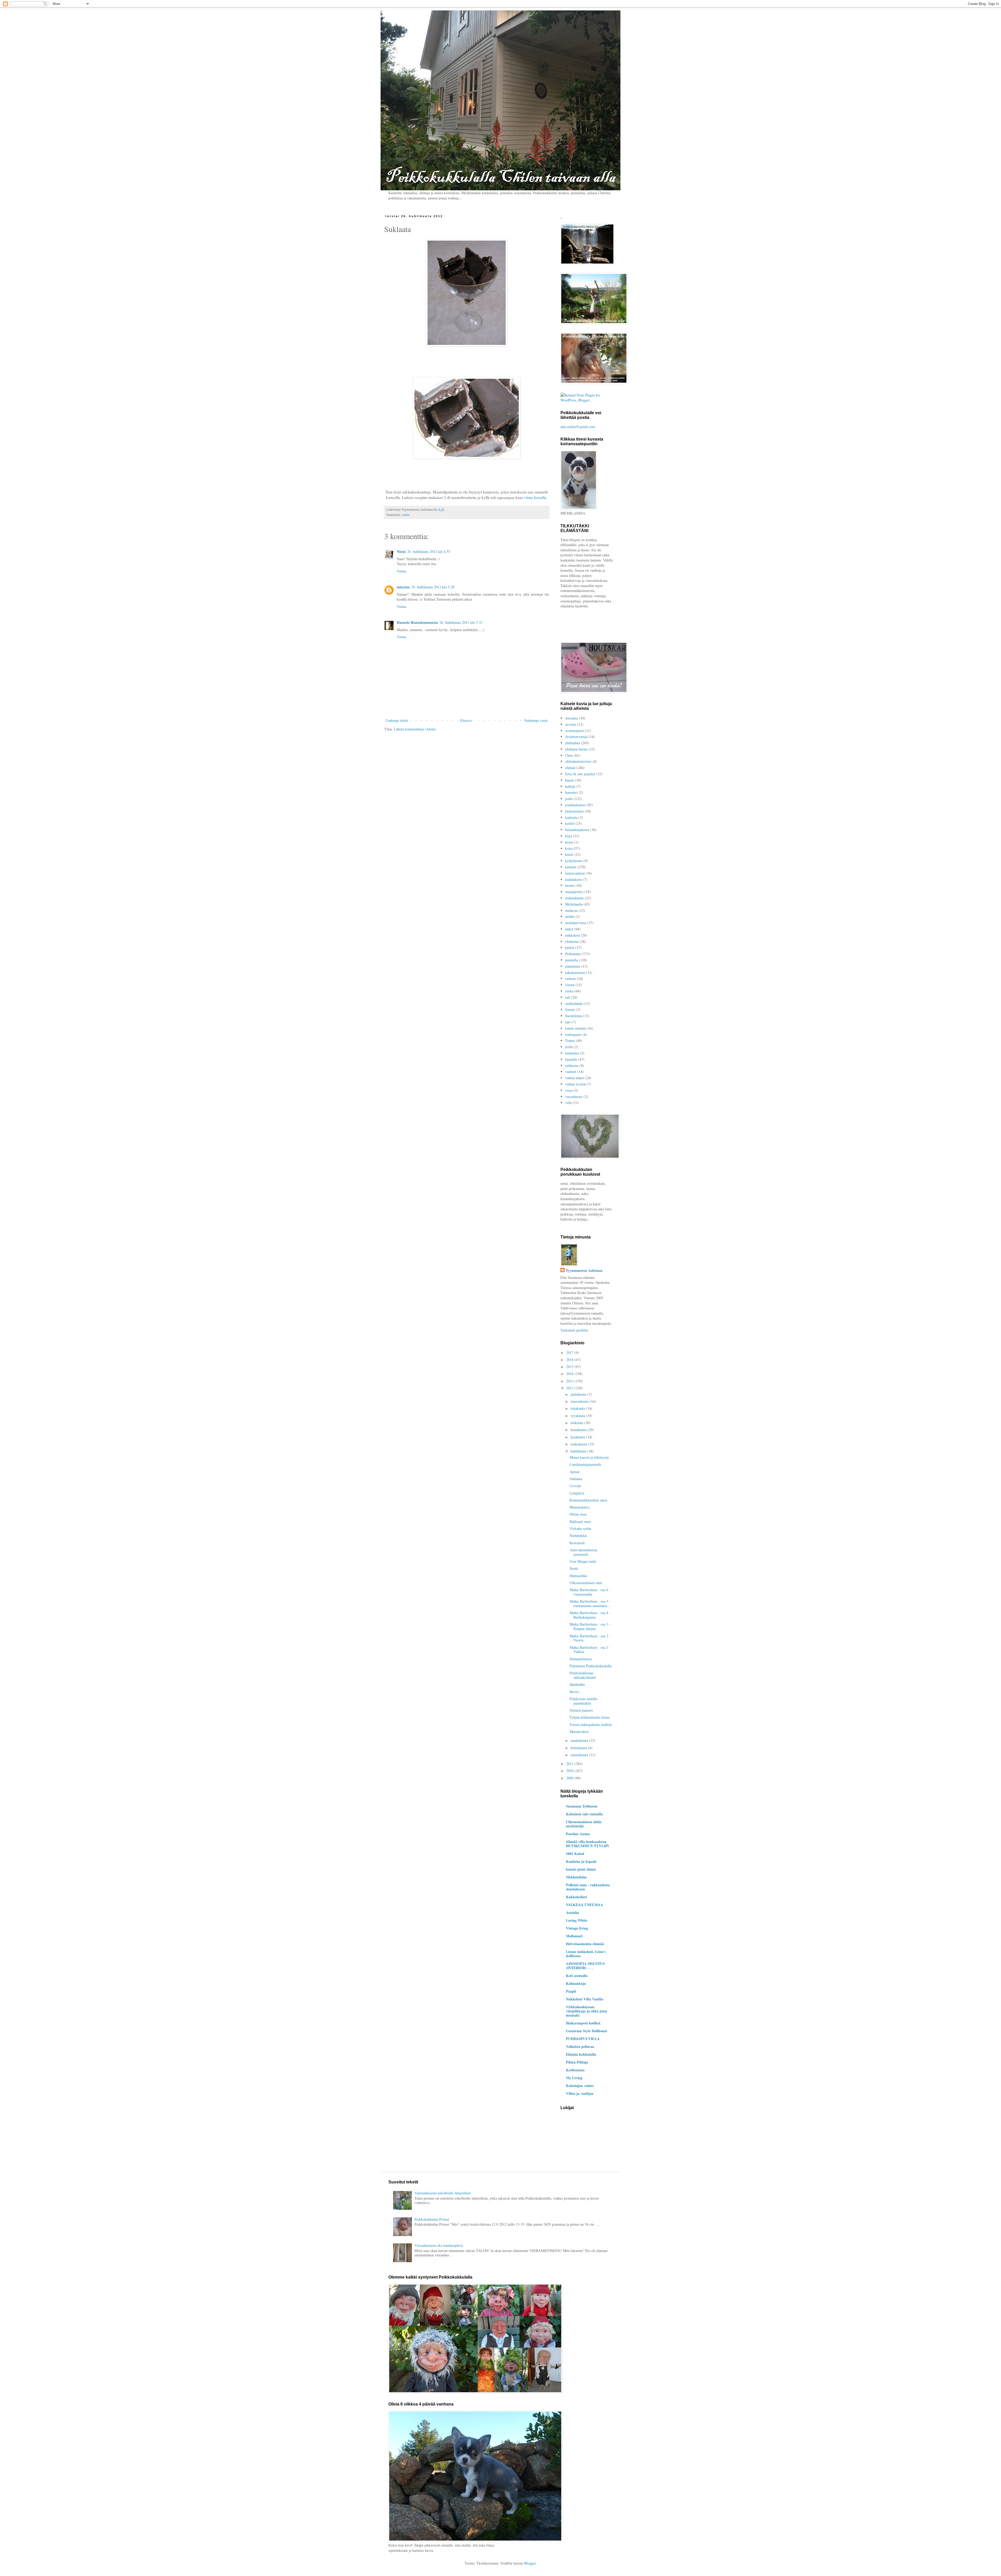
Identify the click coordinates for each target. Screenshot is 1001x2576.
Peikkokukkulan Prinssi (432, 2219)
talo (568, 1022)
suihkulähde (574, 1003)
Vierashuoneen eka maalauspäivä (439, 2245)
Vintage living (577, 1928)
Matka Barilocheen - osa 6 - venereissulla (590, 1592)
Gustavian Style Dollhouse (587, 2031)
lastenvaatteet (575, 873)
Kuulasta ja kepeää (581, 1861)
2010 (570, 1771)
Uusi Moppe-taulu (583, 1561)
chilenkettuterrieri (578, 761)
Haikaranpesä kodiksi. (584, 2023)
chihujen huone (576, 749)
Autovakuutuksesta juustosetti (583, 1552)
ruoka (406, 515)
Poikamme (573, 954)
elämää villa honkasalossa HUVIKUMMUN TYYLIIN (587, 1844)
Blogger (530, 2563)
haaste (570, 780)
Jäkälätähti (577, 1684)
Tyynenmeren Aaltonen (584, 1271)
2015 (570, 1367)
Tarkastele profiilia (574, 1330)
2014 (570, 1374)
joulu (569, 799)
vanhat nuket (575, 1078)
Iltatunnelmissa (581, 1659)
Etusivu (466, 720)
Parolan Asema (578, 1834)
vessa (569, 1090)
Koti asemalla (577, 1976)
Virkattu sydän (580, 1528)
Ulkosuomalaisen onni (586, 1583)
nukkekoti (572, 935)
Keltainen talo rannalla (584, 1814)
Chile (569, 755)
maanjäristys (574, 892)
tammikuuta (580, 1755)
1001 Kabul (575, 1854)
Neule (574, 1568)
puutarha (572, 960)
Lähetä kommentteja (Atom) (415, 729)
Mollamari (574, 1936)
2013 (570, 1381)
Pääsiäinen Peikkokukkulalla (591, 1666)
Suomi (570, 1009)
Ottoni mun (578, 1514)
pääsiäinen (573, 966)
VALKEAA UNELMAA (584, 1905)
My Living (574, 2078)
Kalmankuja (576, 1983)
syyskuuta (578, 1416)
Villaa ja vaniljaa (580, 2093)
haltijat (570, 786)
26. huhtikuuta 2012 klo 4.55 (429, 551)
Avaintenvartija (576, 737)
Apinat (575, 1472)
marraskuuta (580, 1401)
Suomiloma (574, 1016)
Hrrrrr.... (576, 1692)
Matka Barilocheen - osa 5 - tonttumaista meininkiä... (590, 1603)
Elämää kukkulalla (581, 2054)
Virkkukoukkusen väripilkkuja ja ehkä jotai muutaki (586, 2011)
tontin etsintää (575, 1028)
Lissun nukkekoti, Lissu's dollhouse (586, 1954)
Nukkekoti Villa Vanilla (585, 1999)
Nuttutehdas (578, 1536)
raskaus (570, 978)
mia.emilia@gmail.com (578, 427)
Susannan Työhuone (582, 1806)
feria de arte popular (580, 774)
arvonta (571, 724)
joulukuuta (579, 1394)
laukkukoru (573, 879)
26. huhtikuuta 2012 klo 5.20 (433, 587)
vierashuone (574, 1097)
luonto (570, 885)
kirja (569, 836)
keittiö (570, 823)
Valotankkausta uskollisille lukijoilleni (443, 2193)
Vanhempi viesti (536, 720)
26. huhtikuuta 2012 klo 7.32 (461, 622)
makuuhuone (575, 898)
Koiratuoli (577, 1543)
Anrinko (572, 1912)
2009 (570, 1778)
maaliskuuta (580, 1740)
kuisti (569, 854)
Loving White (577, 1920)
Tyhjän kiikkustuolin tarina (590, 1717)
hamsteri (571, 792)
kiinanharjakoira (577, 830)
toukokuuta (579, 1444)
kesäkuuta (578, 1437)
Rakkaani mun (580, 1521)
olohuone (572, 941)
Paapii (571, 1991)
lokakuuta (578, 1408)
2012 (570, 1388)
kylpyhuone (574, 861)
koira (569, 848)
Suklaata (576, 1479)
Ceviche (575, 1486)
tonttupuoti (573, 1034)
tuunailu (571, 1059)
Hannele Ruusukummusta (417, 622)
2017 (570, 1353)
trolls (569, 1047)
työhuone (572, 1066)
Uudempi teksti (397, 720)
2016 (570, 1360)
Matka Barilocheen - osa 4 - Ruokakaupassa (590, 1615)
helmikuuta (579, 1748)
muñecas (571, 910)
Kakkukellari (576, 1897)
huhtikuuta (579, 1451)
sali (568, 997)
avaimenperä (574, 731)
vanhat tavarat (575, 1084)
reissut (570, 985)
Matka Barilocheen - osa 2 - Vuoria (590, 1638)
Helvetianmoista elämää (585, 1944)
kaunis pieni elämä (581, 1869)
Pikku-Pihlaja (577, 2062)
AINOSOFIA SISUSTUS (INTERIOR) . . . (585, 1966)
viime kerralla (535, 497)
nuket (569, 929)
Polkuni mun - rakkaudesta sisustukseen (588, 1887)
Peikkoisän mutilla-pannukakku (584, 1701)
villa (568, 1103)
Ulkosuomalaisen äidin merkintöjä (584, 1824)
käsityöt (571, 867)
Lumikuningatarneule (585, 1464)
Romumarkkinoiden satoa (588, 1500)
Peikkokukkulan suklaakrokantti (583, 1675)
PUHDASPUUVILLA (583, 2039)
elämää (570, 768)
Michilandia (574, 904)
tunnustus (572, 1053)
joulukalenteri (575, 805)
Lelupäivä (577, 1493)
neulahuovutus (576, 923)
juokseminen (574, 811)
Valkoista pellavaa (580, 2046)
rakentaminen (575, 972)
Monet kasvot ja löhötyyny (589, 1457)
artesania (572, 718)
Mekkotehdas (576, 1877)
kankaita (571, 817)
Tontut (570, 1040)
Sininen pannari (581, 1710)
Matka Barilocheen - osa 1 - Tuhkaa (590, 1650)
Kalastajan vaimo (580, 2086)
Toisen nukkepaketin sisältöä (591, 1725)
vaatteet (571, 1072)
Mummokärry (580, 1507)
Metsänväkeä (579, 1732)
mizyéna (403, 587)
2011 (570, 1764)
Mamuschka (578, 1576)
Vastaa (401, 571)
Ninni (401, 551)
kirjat (569, 842)
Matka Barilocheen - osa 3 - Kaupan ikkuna (590, 1626)
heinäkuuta (579, 1430)
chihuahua (573, 743)
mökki (570, 916)
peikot (570, 947)
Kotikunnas (575, 2070)
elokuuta (577, 1423)
